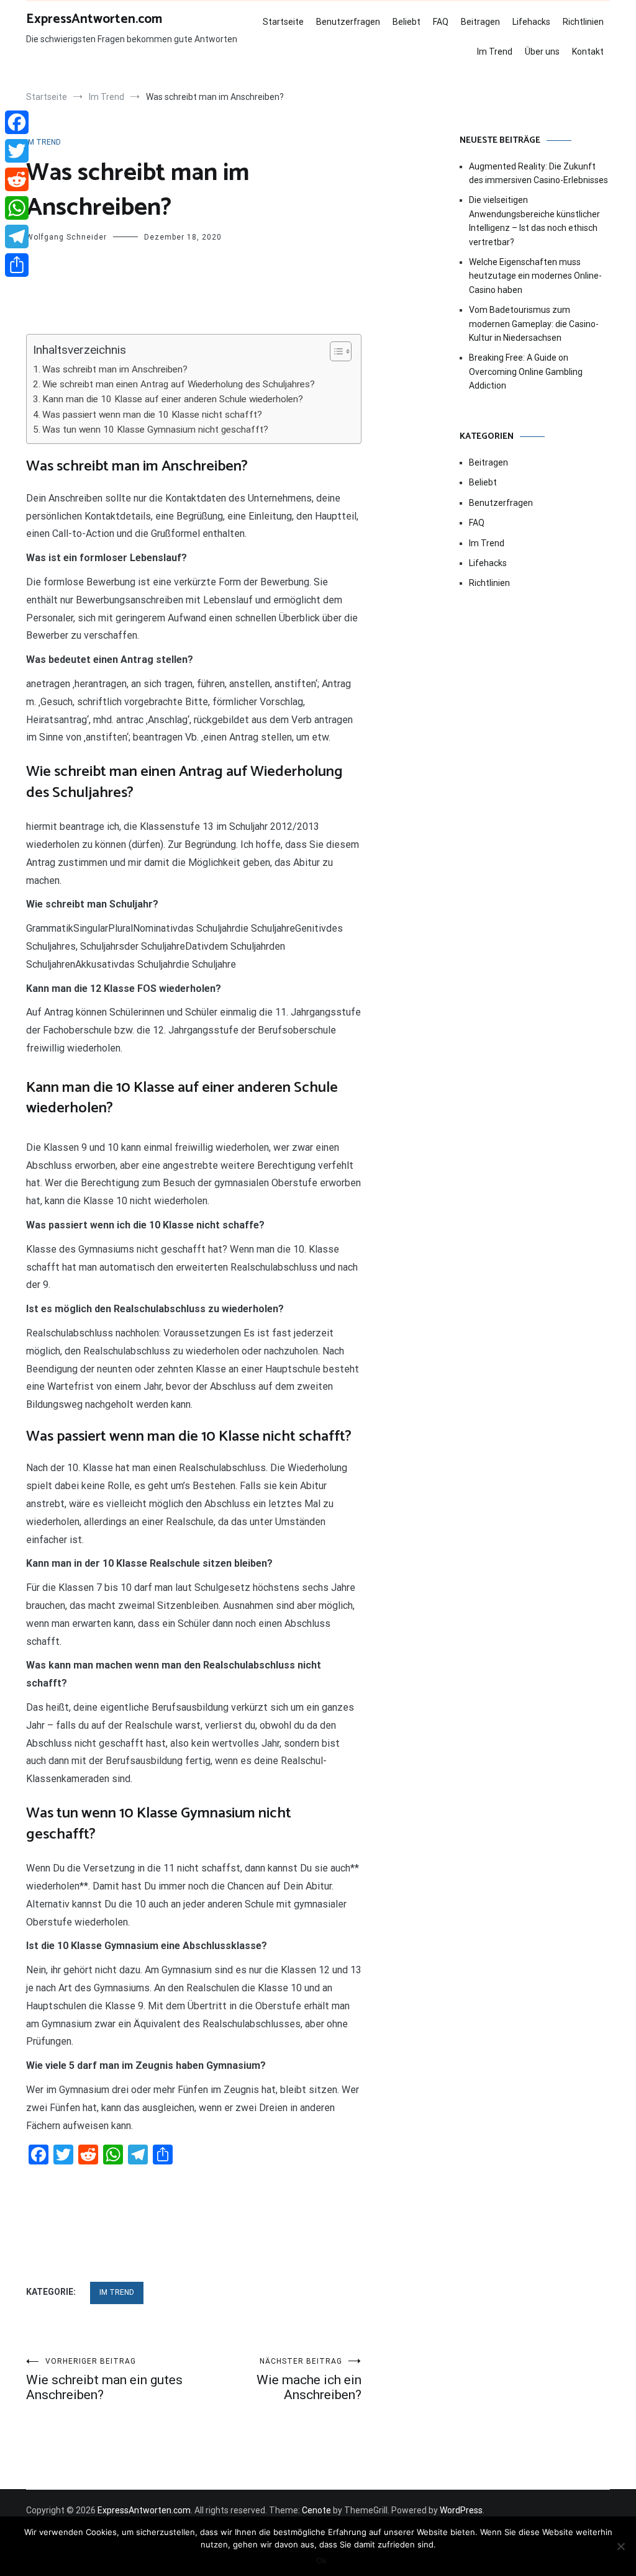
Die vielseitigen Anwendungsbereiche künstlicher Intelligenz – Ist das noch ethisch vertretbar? (534, 221)
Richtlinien (583, 22)
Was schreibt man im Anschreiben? (115, 369)
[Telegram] (17, 236)
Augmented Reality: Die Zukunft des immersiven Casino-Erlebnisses (538, 173)
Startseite (283, 22)
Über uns (542, 52)
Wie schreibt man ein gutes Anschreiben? (104, 2380)
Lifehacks (531, 22)
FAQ (441, 22)
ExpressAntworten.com (94, 19)
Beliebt (407, 22)
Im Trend (495, 52)
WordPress (461, 2510)
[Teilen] (17, 265)
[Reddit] (17, 179)
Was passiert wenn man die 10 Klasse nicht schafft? (152, 415)
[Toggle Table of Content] (334, 351)
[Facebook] (17, 122)
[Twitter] (17, 151)
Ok (321, 2560)
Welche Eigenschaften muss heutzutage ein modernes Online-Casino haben (535, 276)
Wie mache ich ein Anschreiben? (309, 2380)
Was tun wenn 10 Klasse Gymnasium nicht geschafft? (155, 430)
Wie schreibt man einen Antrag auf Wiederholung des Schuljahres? (179, 384)
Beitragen (480, 22)
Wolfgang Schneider (66, 237)
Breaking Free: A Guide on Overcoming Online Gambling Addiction (526, 372)
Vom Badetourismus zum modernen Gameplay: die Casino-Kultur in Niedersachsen (534, 324)
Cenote (316, 2510)
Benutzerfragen (348, 22)
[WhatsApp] (17, 208)
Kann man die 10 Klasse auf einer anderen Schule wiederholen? (173, 399)
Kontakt (588, 52)
